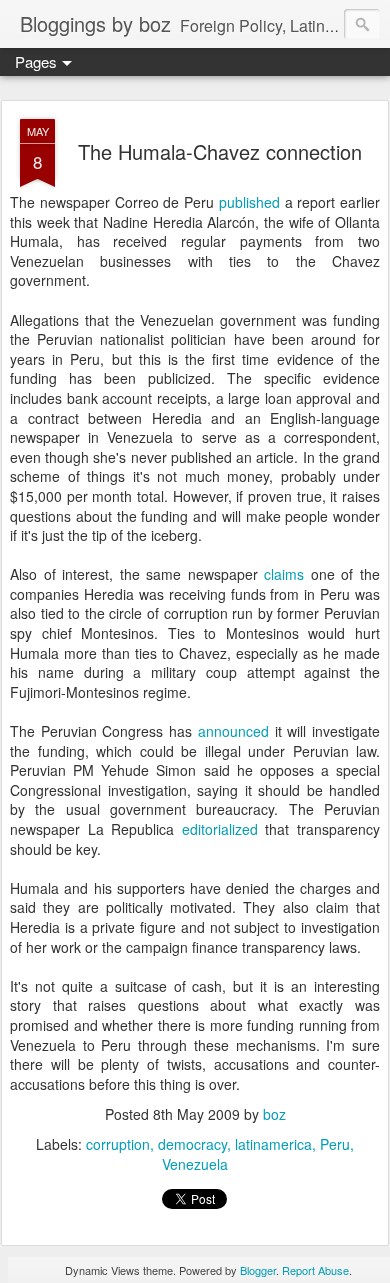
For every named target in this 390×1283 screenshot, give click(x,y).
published (249, 202)
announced (233, 731)
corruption (118, 1144)
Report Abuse (315, 1270)
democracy (192, 1144)
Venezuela (195, 1164)
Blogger (258, 1270)
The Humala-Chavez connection (220, 151)
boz (274, 1114)
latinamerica (273, 1144)
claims (284, 574)
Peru (335, 1144)
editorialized (220, 829)
